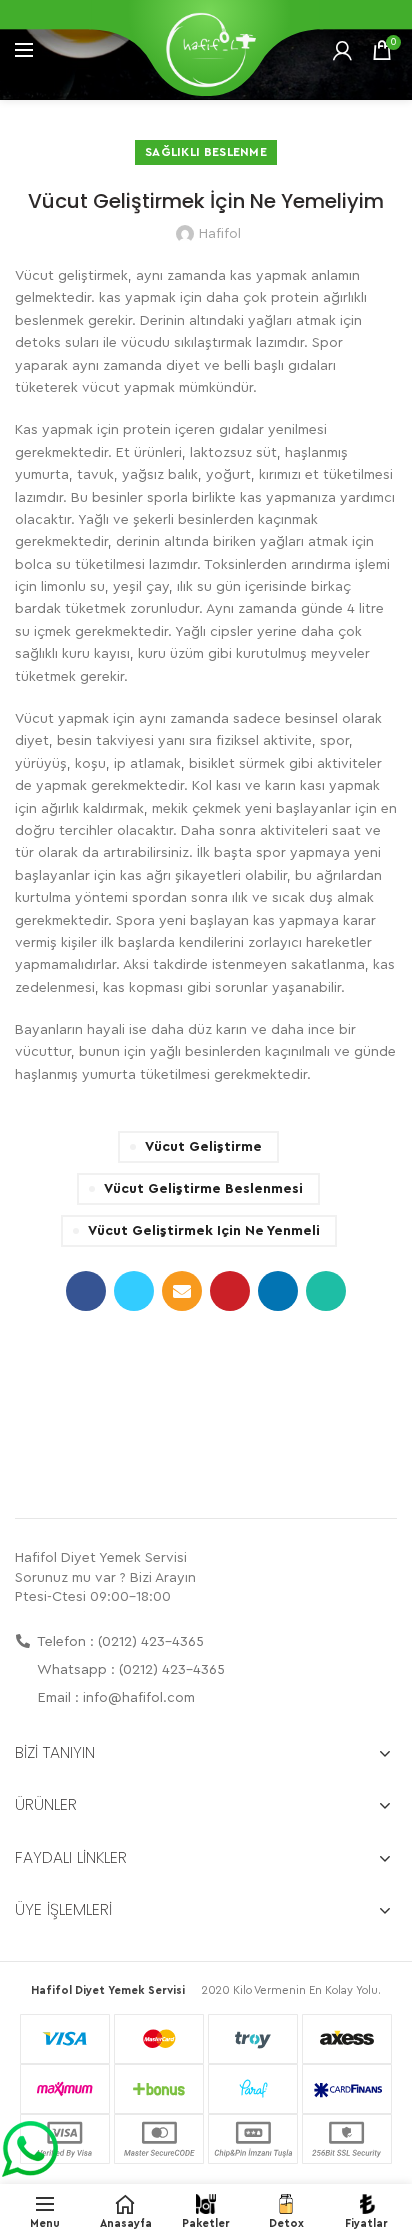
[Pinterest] (230, 1291)
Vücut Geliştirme (203, 1147)
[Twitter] (134, 1291)
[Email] (182, 1291)
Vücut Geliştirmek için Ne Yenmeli (204, 1231)
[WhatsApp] (326, 1291)
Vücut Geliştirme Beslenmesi (203, 1189)
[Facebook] (86, 1291)
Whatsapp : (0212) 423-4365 (129, 1670)
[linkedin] (278, 1291)
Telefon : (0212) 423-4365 (119, 1642)
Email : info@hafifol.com (114, 1698)
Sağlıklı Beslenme (206, 152)
